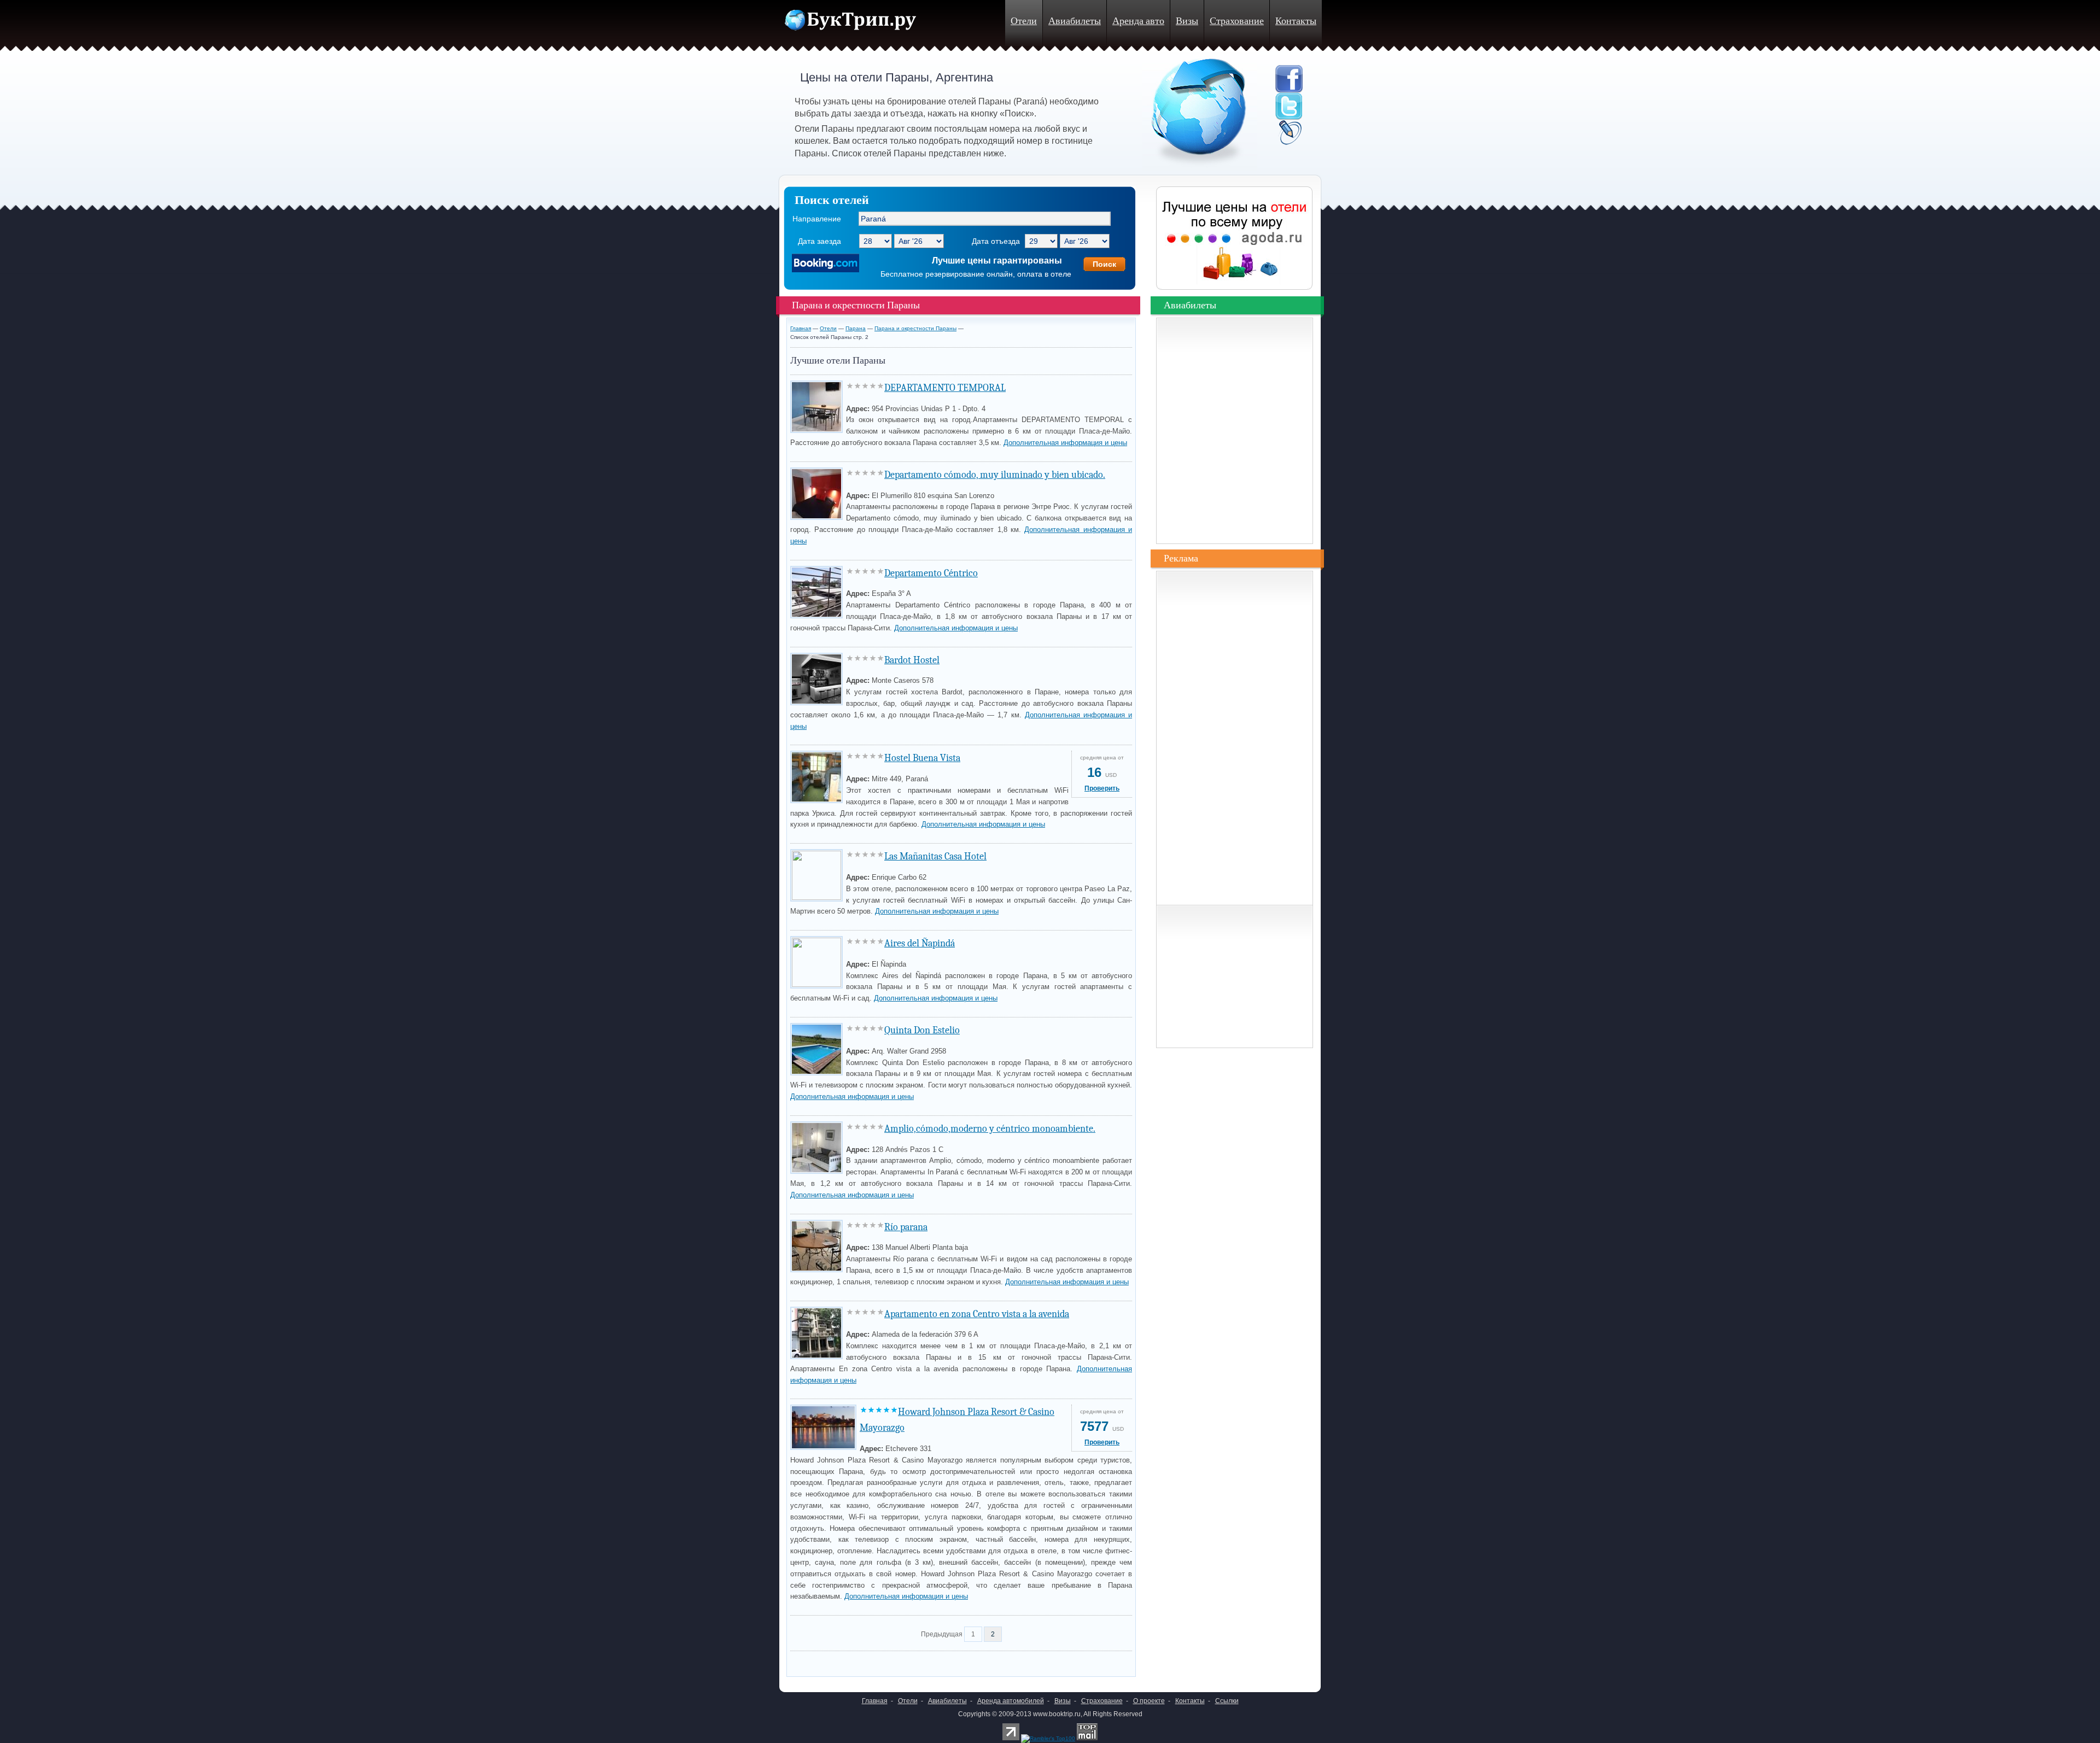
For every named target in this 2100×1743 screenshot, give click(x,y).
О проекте (1149, 1701)
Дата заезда (819, 241)
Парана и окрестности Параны (915, 328)
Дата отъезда (996, 241)
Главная (801, 328)
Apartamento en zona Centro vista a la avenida (977, 1314)
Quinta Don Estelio (922, 1030)
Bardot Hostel (912, 660)
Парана (856, 328)
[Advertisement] (918, 1661)
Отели (1024, 21)
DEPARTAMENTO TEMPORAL (945, 388)
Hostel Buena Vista (922, 758)
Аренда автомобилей (1011, 1701)
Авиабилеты (1075, 21)
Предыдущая (942, 1634)
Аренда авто (1138, 21)
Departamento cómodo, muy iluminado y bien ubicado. (995, 475)
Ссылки (1227, 1701)
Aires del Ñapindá (920, 943)
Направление (817, 219)
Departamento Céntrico (931, 573)
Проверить (1102, 788)
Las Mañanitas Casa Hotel (935, 856)
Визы (1187, 21)
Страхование (1237, 21)
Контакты (1296, 21)
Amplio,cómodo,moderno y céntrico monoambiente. (990, 1129)
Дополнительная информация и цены (1065, 443)
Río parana (906, 1227)
